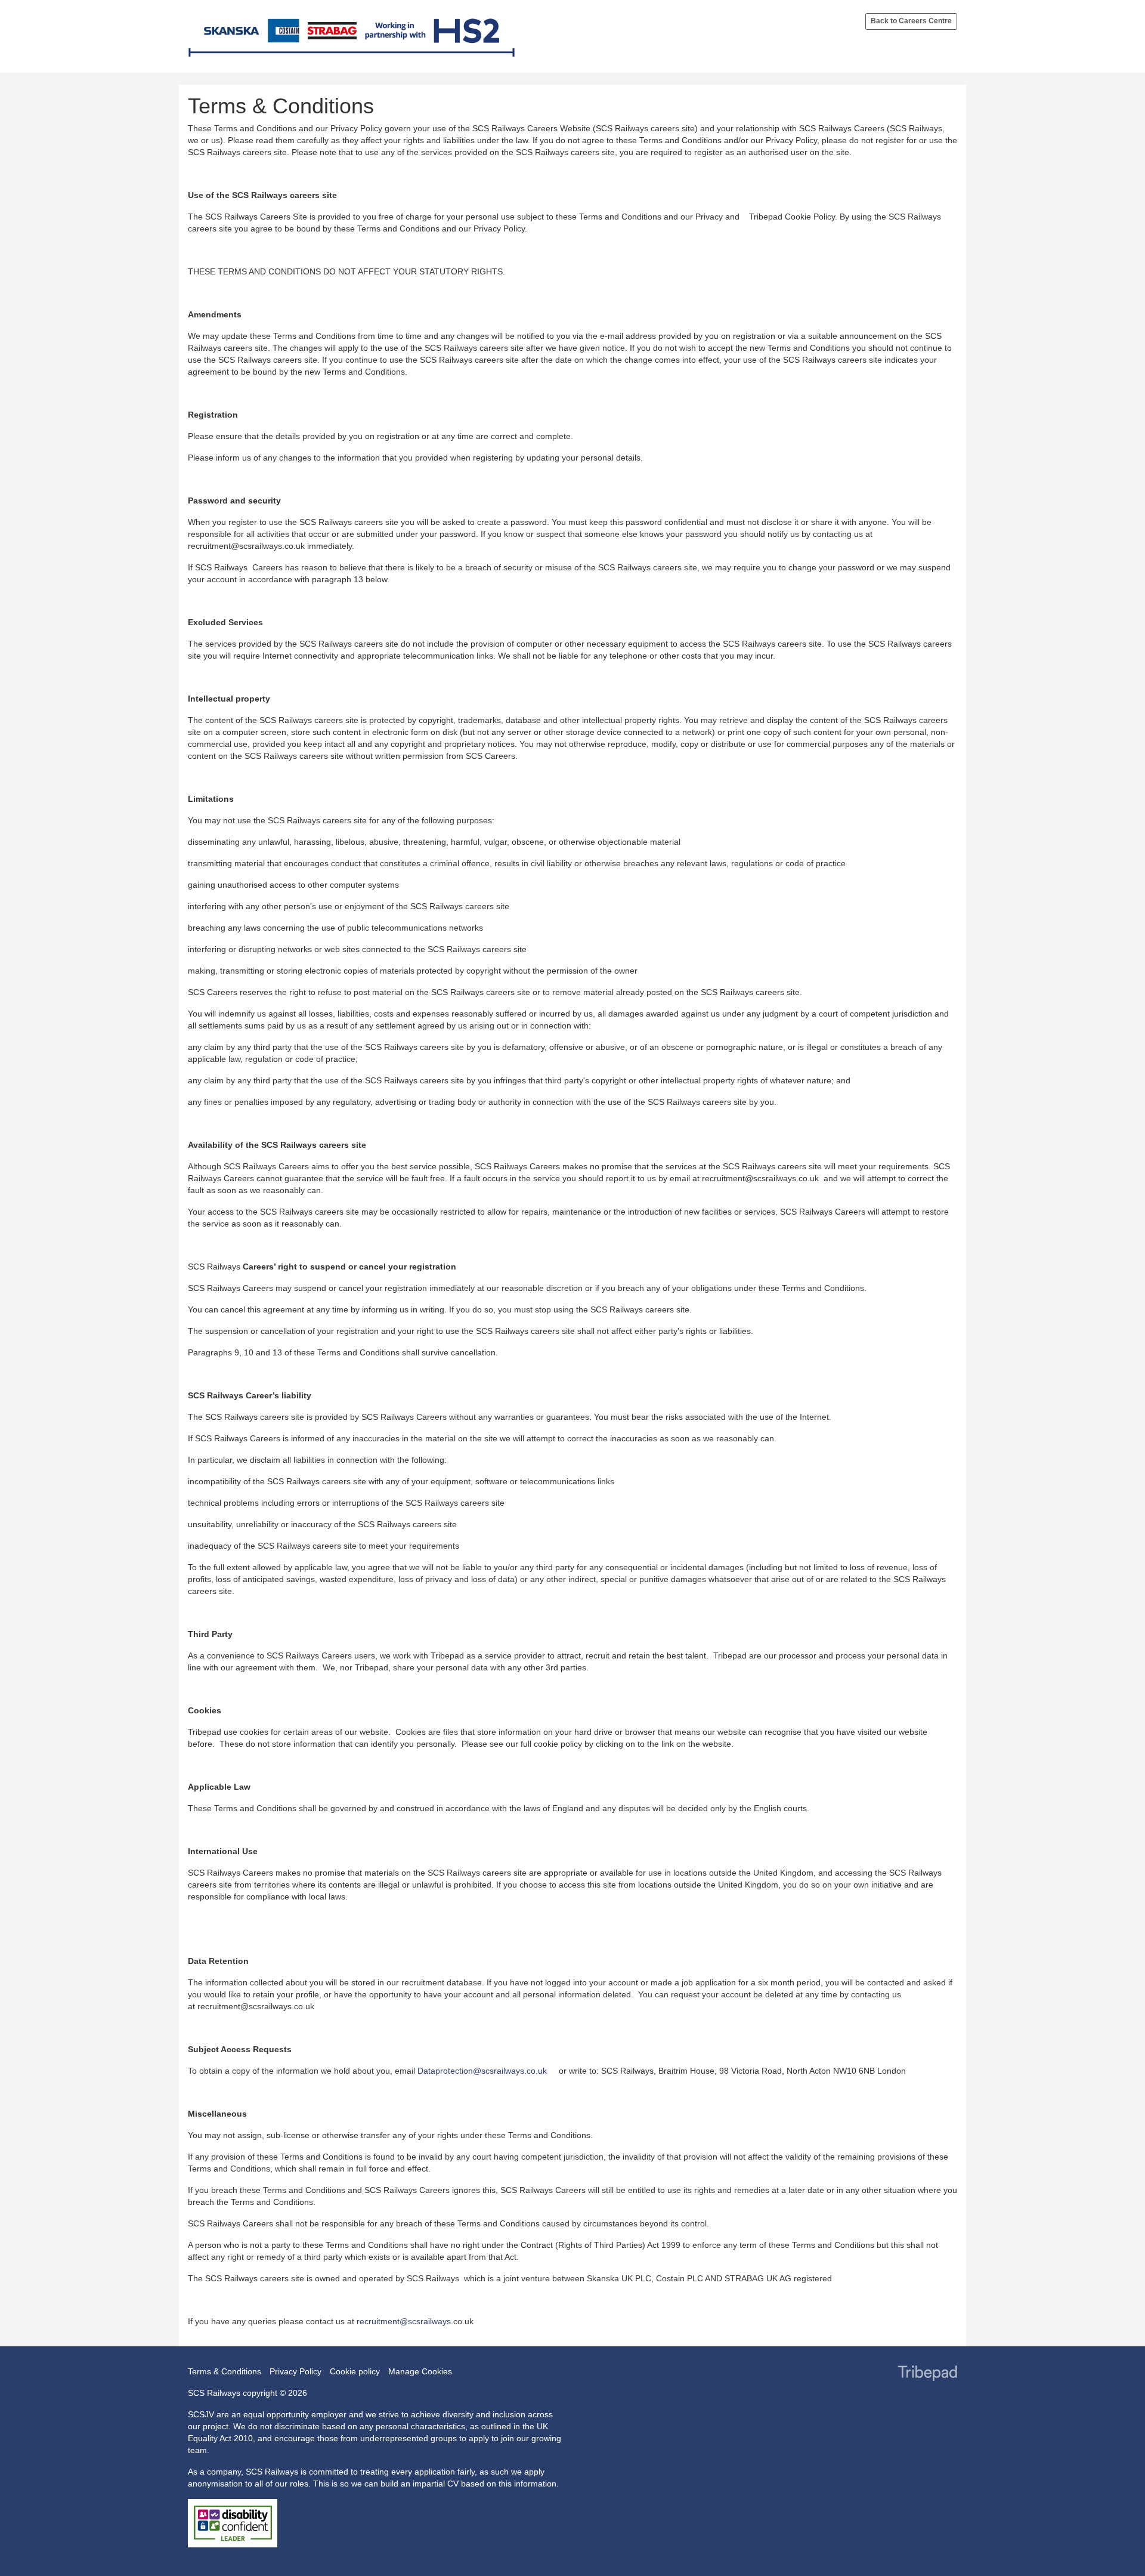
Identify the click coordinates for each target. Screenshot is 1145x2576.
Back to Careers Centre (911, 21)
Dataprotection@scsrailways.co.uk (482, 2071)
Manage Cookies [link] (420, 2371)
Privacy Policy (295, 2371)
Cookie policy (355, 2371)
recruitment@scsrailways (404, 2321)
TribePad (927, 2374)
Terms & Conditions (225, 2371)
